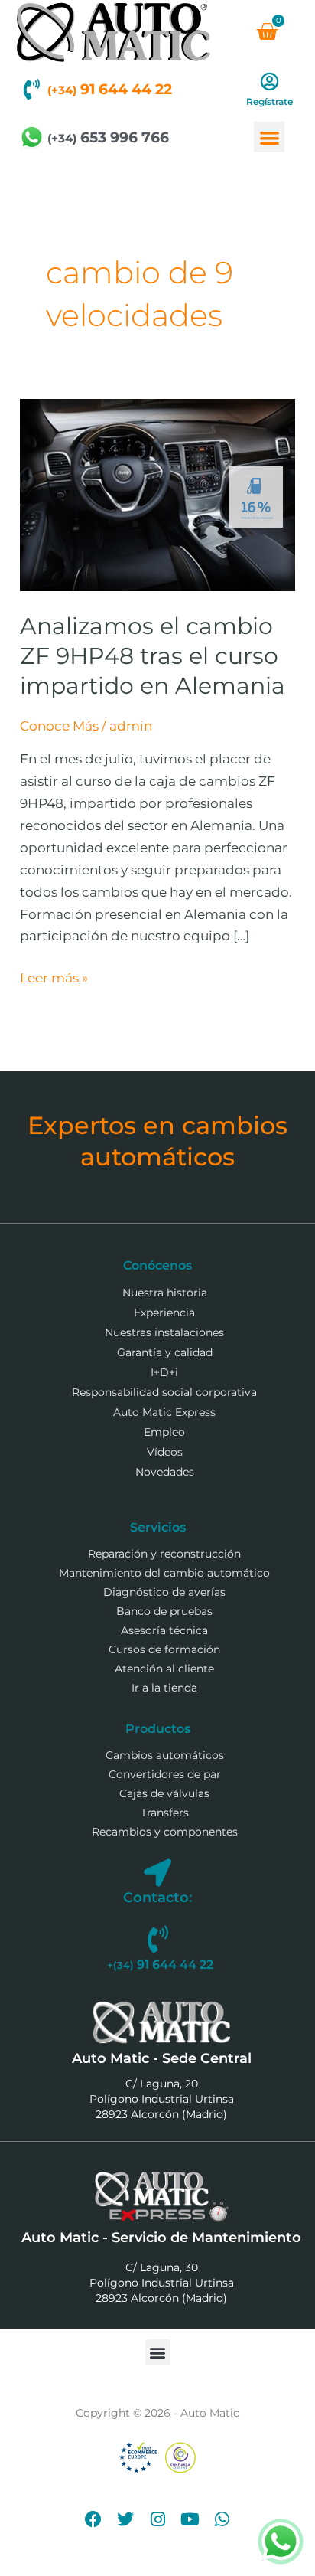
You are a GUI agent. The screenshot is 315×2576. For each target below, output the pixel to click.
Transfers (165, 1813)
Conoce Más (59, 726)
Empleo (164, 1432)
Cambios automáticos (165, 1755)
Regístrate (270, 101)
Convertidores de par (165, 1774)
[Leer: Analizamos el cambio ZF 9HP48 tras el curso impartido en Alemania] (157, 494)
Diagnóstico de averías (164, 1592)
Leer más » (54, 976)
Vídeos (165, 1452)
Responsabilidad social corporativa (164, 1392)
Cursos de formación (164, 1649)
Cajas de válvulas (164, 1793)
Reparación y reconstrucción (164, 1554)
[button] (270, 137)
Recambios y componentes (165, 1832)
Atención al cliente (164, 1669)
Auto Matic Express (164, 1412)
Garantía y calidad (165, 1352)
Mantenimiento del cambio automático (164, 1573)
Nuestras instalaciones (164, 1332)
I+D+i (164, 1372)
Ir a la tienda (164, 1688)
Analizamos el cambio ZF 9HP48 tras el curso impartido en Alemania (153, 656)
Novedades (165, 1472)
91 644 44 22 (110, 89)
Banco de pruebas (164, 1611)
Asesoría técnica (164, 1630)
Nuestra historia (165, 1293)
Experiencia (164, 1313)
